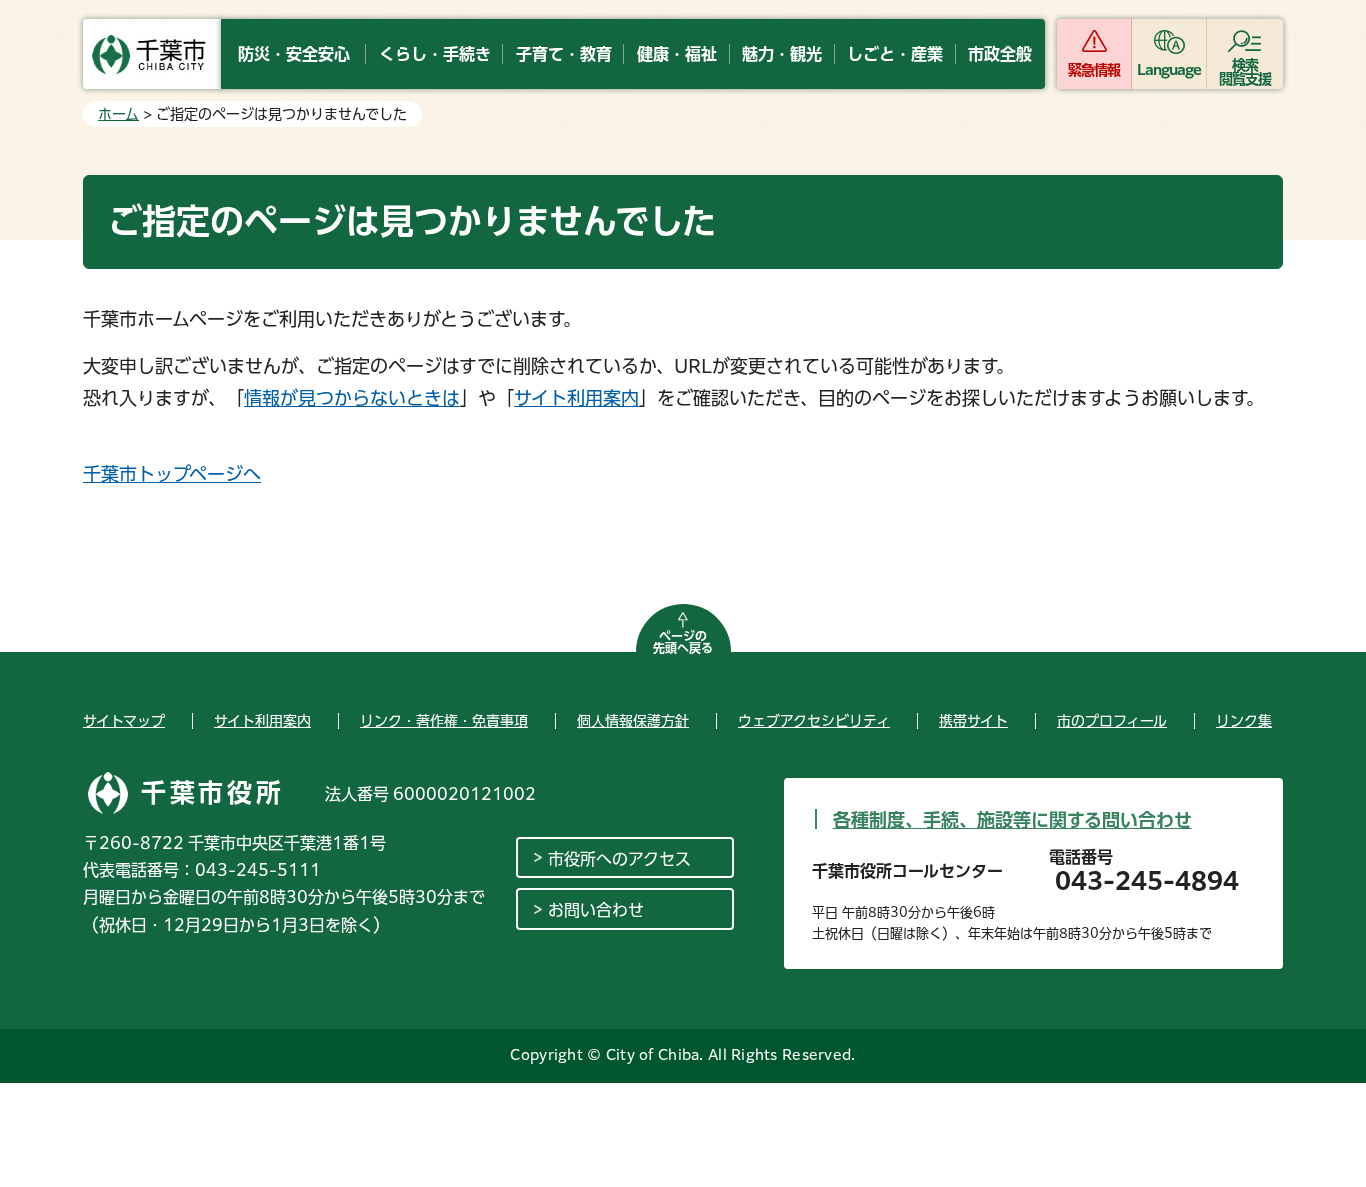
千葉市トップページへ (172, 474)
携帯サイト (973, 721)
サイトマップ (124, 721)
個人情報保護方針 (633, 721)
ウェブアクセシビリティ (814, 721)
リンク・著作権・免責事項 (444, 721)
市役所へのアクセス (619, 859)
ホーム (118, 114)
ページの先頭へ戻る (683, 642)
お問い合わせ (596, 910)
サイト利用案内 (576, 398)
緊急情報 (1094, 70)
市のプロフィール (1112, 721)
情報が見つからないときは (352, 398)
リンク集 (1244, 721)
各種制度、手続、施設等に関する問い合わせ (1012, 820)
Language (1169, 70)
